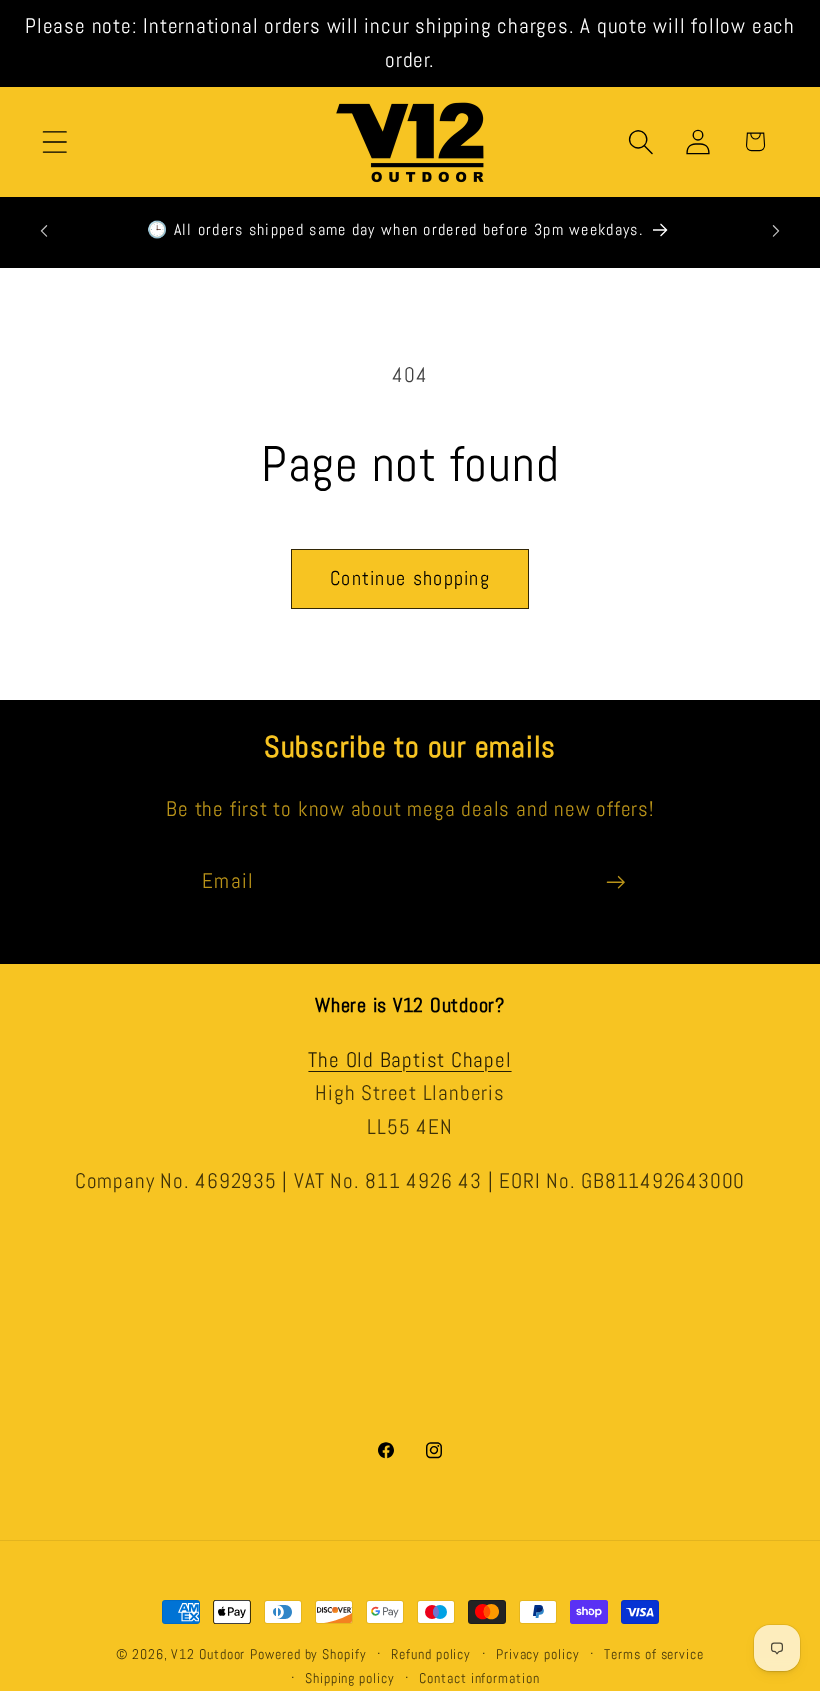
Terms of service (654, 1654)
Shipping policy (350, 1678)
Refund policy (431, 1654)
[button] (54, 141)
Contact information (479, 1678)
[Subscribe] (615, 882)
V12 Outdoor (208, 1654)
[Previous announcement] (44, 231)
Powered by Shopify (308, 1654)
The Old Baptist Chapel (409, 1060)
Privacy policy (538, 1654)
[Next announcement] (776, 231)
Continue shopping (410, 578)
